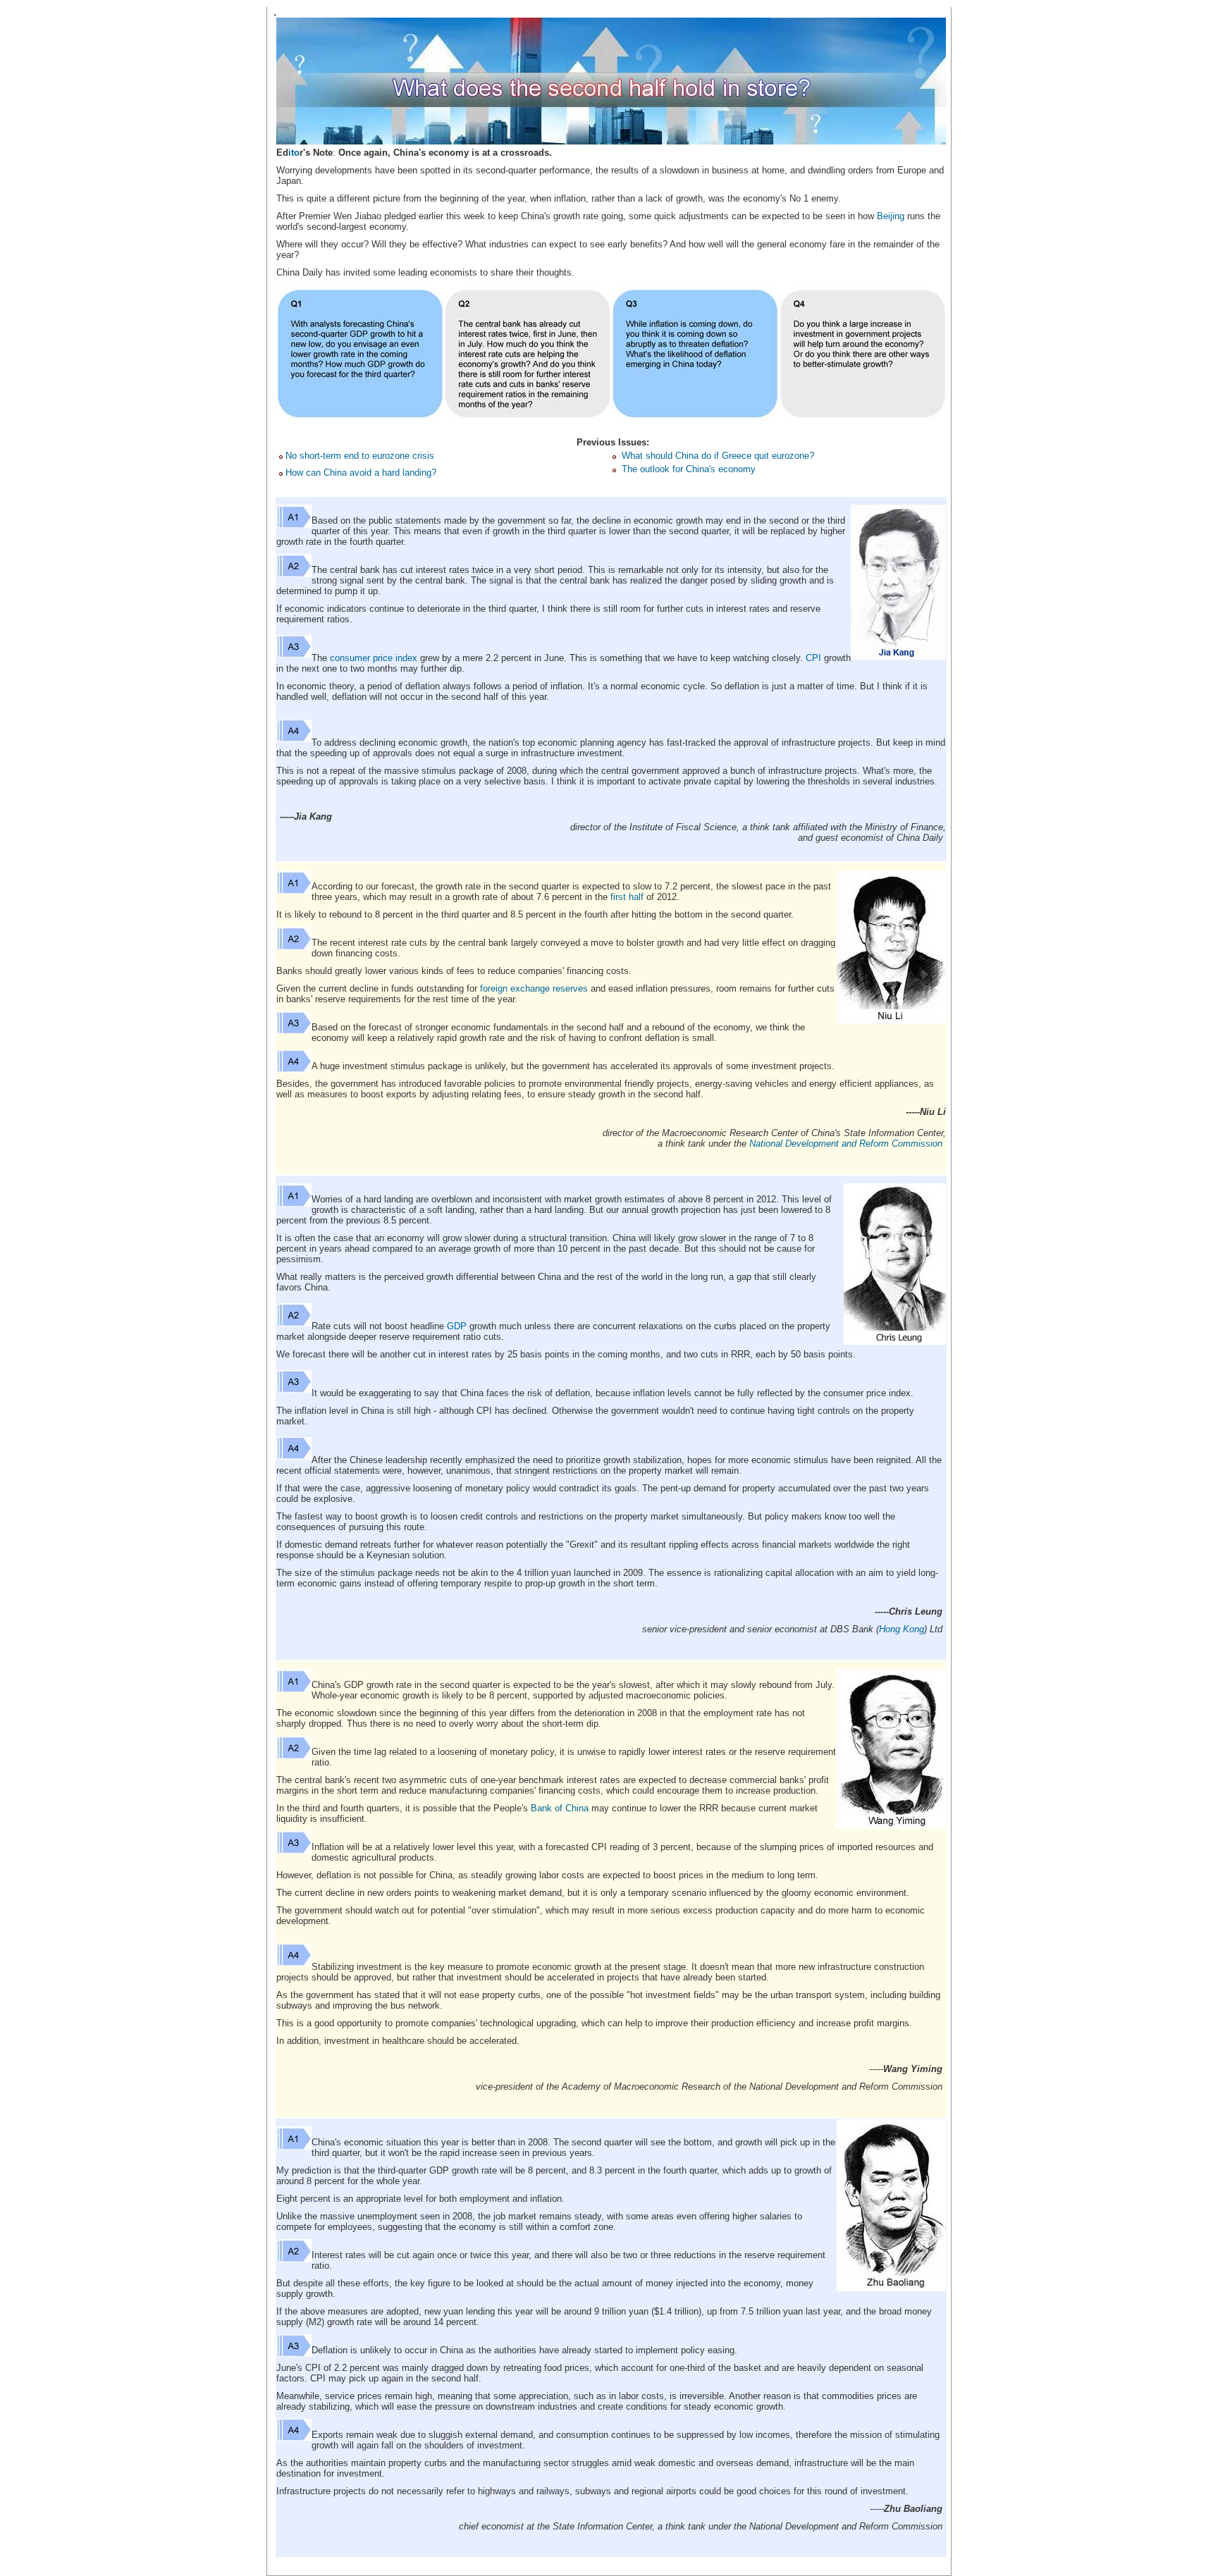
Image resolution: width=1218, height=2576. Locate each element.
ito (294, 153)
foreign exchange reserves (534, 988)
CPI (813, 658)
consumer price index (374, 658)
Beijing (891, 216)
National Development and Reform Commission (846, 1144)
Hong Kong (902, 1629)
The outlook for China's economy (689, 469)
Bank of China (560, 1808)
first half (627, 897)
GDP (457, 1326)
